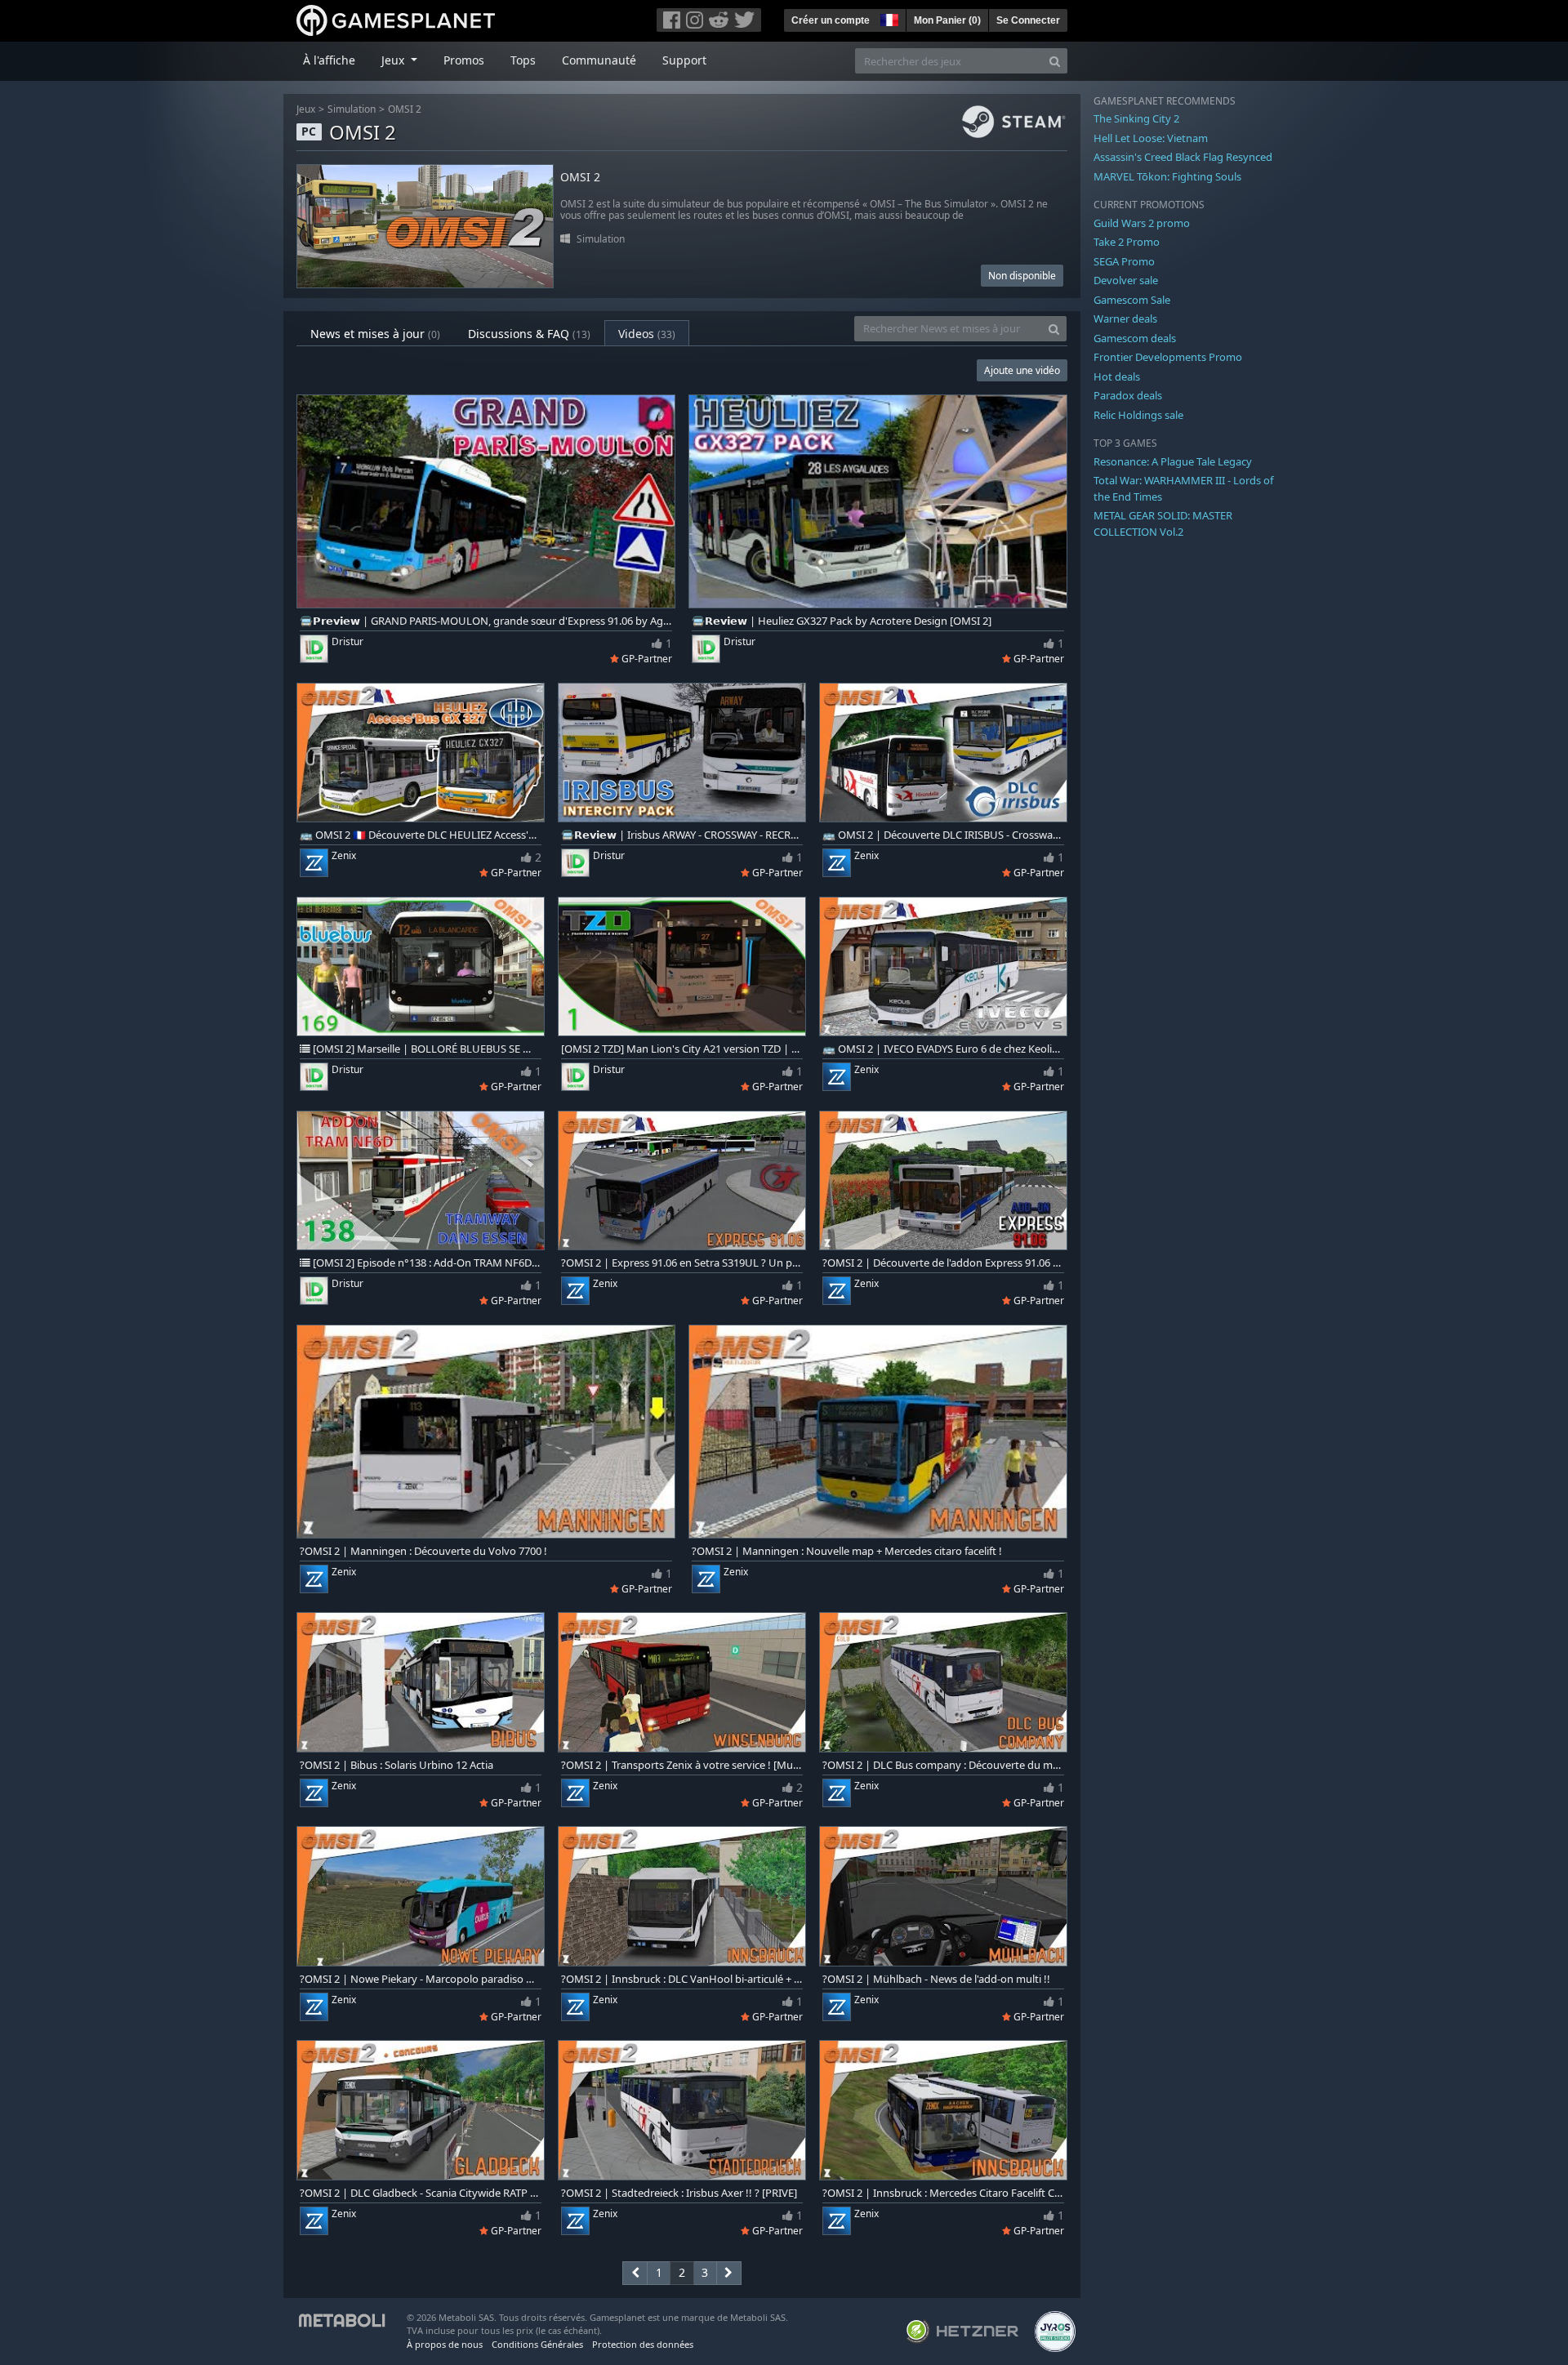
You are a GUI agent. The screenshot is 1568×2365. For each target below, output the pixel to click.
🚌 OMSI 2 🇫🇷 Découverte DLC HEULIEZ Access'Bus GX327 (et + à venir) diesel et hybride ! (421, 835)
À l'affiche (329, 60)
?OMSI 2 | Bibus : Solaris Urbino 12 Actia (396, 1765)
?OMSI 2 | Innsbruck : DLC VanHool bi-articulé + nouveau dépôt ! (682, 1979)
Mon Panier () (947, 20)
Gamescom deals (1135, 338)
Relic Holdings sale (1138, 415)
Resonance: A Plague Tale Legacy (1173, 461)
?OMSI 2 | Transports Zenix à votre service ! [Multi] (682, 1765)
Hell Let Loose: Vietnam (1151, 138)
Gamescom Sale (1132, 300)
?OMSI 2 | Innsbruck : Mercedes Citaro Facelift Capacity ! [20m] (943, 2193)
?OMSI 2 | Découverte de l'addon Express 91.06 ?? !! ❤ (943, 1263)
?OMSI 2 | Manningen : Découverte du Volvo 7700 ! (423, 1551)
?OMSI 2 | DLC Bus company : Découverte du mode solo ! (943, 1765)
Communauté (599, 60)
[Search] (1055, 61)
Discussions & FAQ (529, 334)
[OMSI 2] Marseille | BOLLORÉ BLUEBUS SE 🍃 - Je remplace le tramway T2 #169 (426, 1049)
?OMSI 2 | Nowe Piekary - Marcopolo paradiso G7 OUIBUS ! (421, 1979)
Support (684, 60)
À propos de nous (445, 2344)
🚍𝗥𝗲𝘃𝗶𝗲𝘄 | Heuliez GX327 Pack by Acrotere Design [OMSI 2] (842, 621)
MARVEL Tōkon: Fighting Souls (1167, 176)
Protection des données (643, 2344)
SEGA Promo (1124, 261)
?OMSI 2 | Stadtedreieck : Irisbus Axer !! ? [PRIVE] (679, 2193)
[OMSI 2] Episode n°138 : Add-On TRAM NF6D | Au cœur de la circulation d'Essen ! (426, 1263)
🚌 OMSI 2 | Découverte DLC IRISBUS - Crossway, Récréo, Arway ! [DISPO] (943, 835)
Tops (523, 60)
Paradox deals (1128, 395)
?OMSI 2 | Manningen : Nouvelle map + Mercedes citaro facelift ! (847, 1551)
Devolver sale (1126, 280)
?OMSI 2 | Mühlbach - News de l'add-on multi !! (936, 1979)
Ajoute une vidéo (1022, 370)
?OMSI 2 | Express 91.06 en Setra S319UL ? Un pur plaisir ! (682, 1263)
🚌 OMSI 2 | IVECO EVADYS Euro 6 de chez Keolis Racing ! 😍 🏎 (943, 1049)
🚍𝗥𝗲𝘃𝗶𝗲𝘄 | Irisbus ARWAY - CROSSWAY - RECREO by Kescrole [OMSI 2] (682, 835)
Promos (464, 60)
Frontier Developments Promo (1168, 357)
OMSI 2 (405, 109)
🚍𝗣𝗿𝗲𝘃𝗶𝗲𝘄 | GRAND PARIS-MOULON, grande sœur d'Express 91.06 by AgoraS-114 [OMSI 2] (486, 621)
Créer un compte (831, 20)
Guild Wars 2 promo (1142, 223)
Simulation (352, 109)
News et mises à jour (375, 334)
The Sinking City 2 (1136, 118)
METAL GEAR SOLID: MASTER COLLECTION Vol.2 (1163, 523)
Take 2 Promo (1127, 242)
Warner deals (1125, 318)
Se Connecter (1028, 20)
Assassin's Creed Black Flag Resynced (1183, 157)
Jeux (306, 109)
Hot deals (1117, 376)
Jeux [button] (394, 60)
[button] (888, 18)
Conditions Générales (537, 2344)
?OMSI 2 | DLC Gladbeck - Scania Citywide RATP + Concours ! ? (421, 2193)
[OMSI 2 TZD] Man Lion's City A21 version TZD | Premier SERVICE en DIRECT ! (682, 1049)
